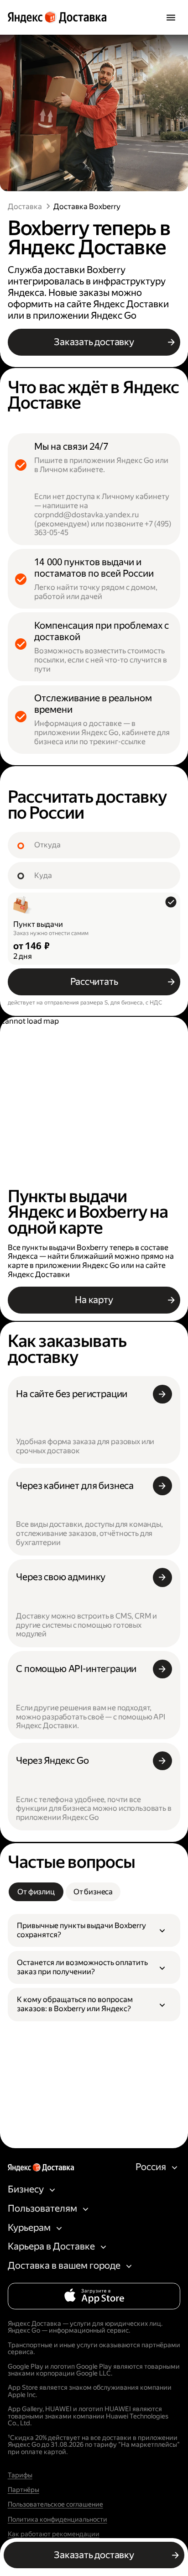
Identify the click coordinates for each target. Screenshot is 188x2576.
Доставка (25, 207)
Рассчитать (94, 982)
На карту (94, 1300)
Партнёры (23, 2490)
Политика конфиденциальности (57, 2520)
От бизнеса (93, 1892)
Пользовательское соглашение (55, 2505)
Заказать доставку (94, 342)
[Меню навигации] (171, 17)
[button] (94, 1931)
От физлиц (36, 1892)
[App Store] (94, 2296)
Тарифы (20, 2476)
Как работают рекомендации (54, 2534)
